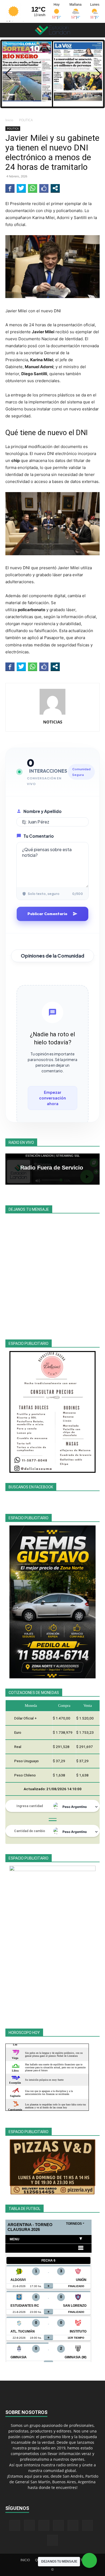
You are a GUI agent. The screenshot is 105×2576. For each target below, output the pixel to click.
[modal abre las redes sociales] (55, 188)
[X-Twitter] (73, 2525)
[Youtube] (52, 2540)
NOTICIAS (53, 722)
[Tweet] (21, 188)
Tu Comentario (39, 836)
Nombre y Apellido (43, 811)
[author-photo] (52, 714)
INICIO (25, 2560)
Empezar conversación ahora (52, 1098)
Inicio (9, 120)
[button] (9, 30)
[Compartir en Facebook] (10, 188)
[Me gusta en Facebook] (44, 188)
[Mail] (44, 2525)
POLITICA (26, 120)
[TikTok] (58, 2525)
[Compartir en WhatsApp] (33, 188)
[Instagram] (29, 2525)
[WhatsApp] (87, 2525)
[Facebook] (15, 2525)
